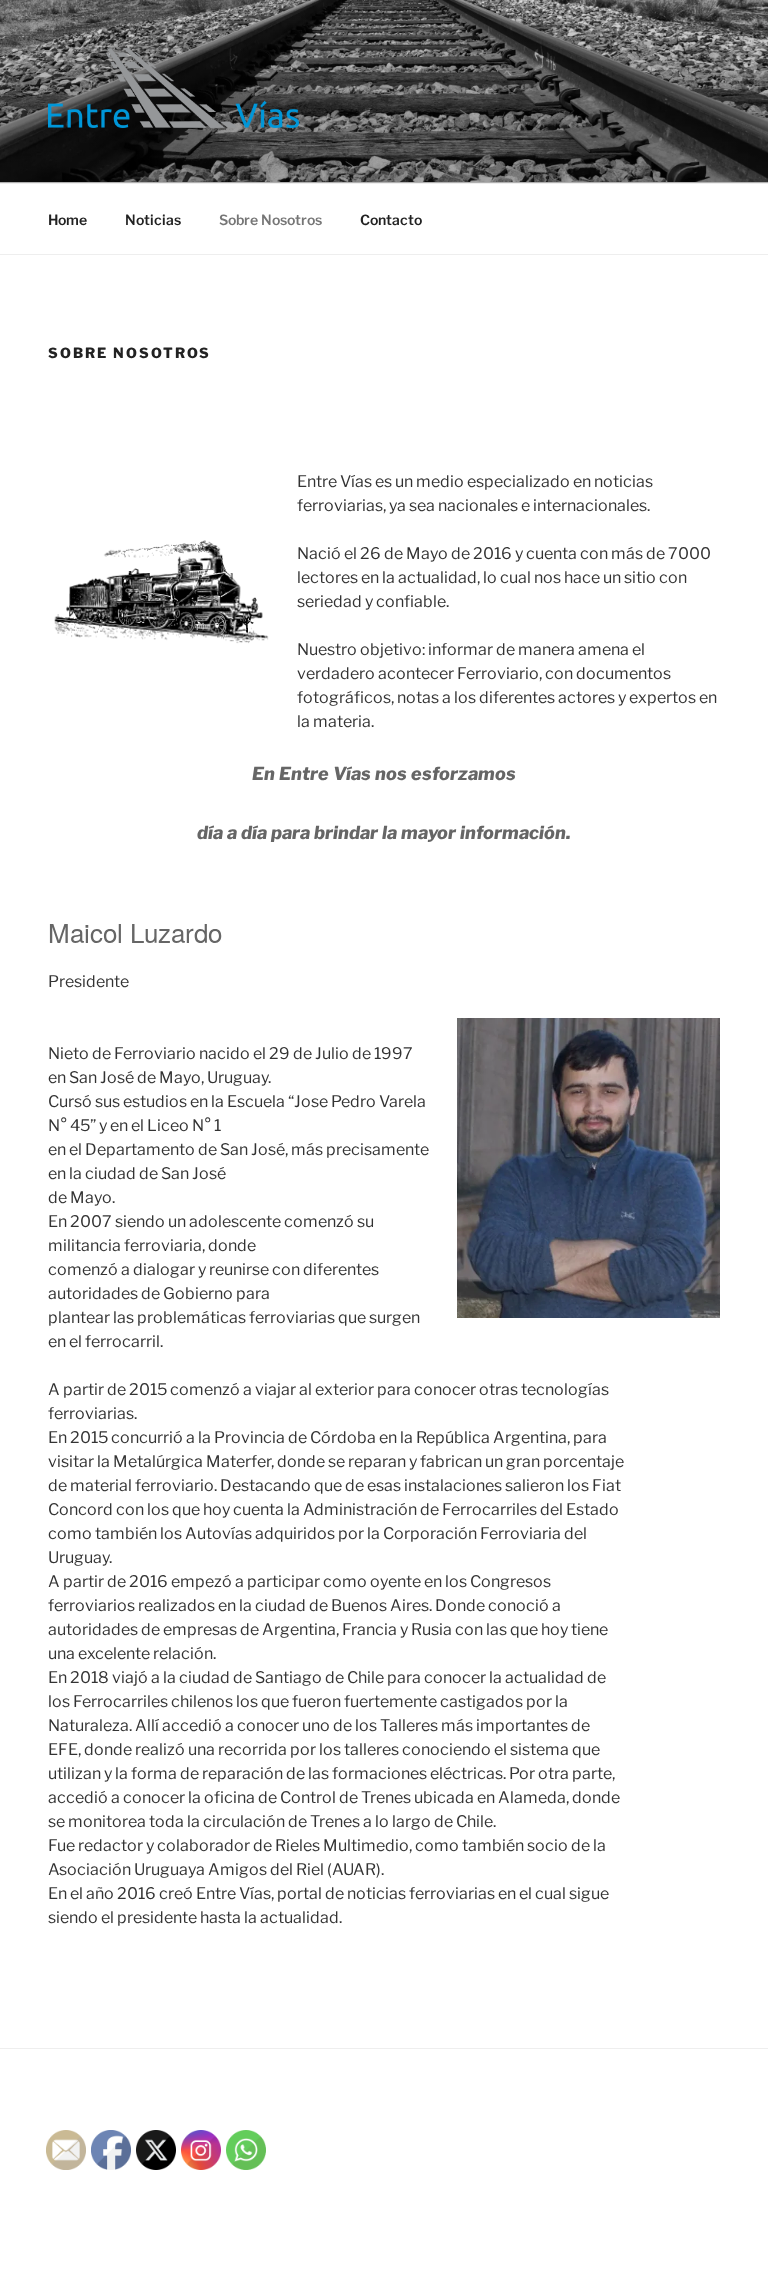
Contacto (391, 219)
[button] (173, 88)
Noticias (153, 219)
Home (67, 219)
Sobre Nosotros (270, 219)
